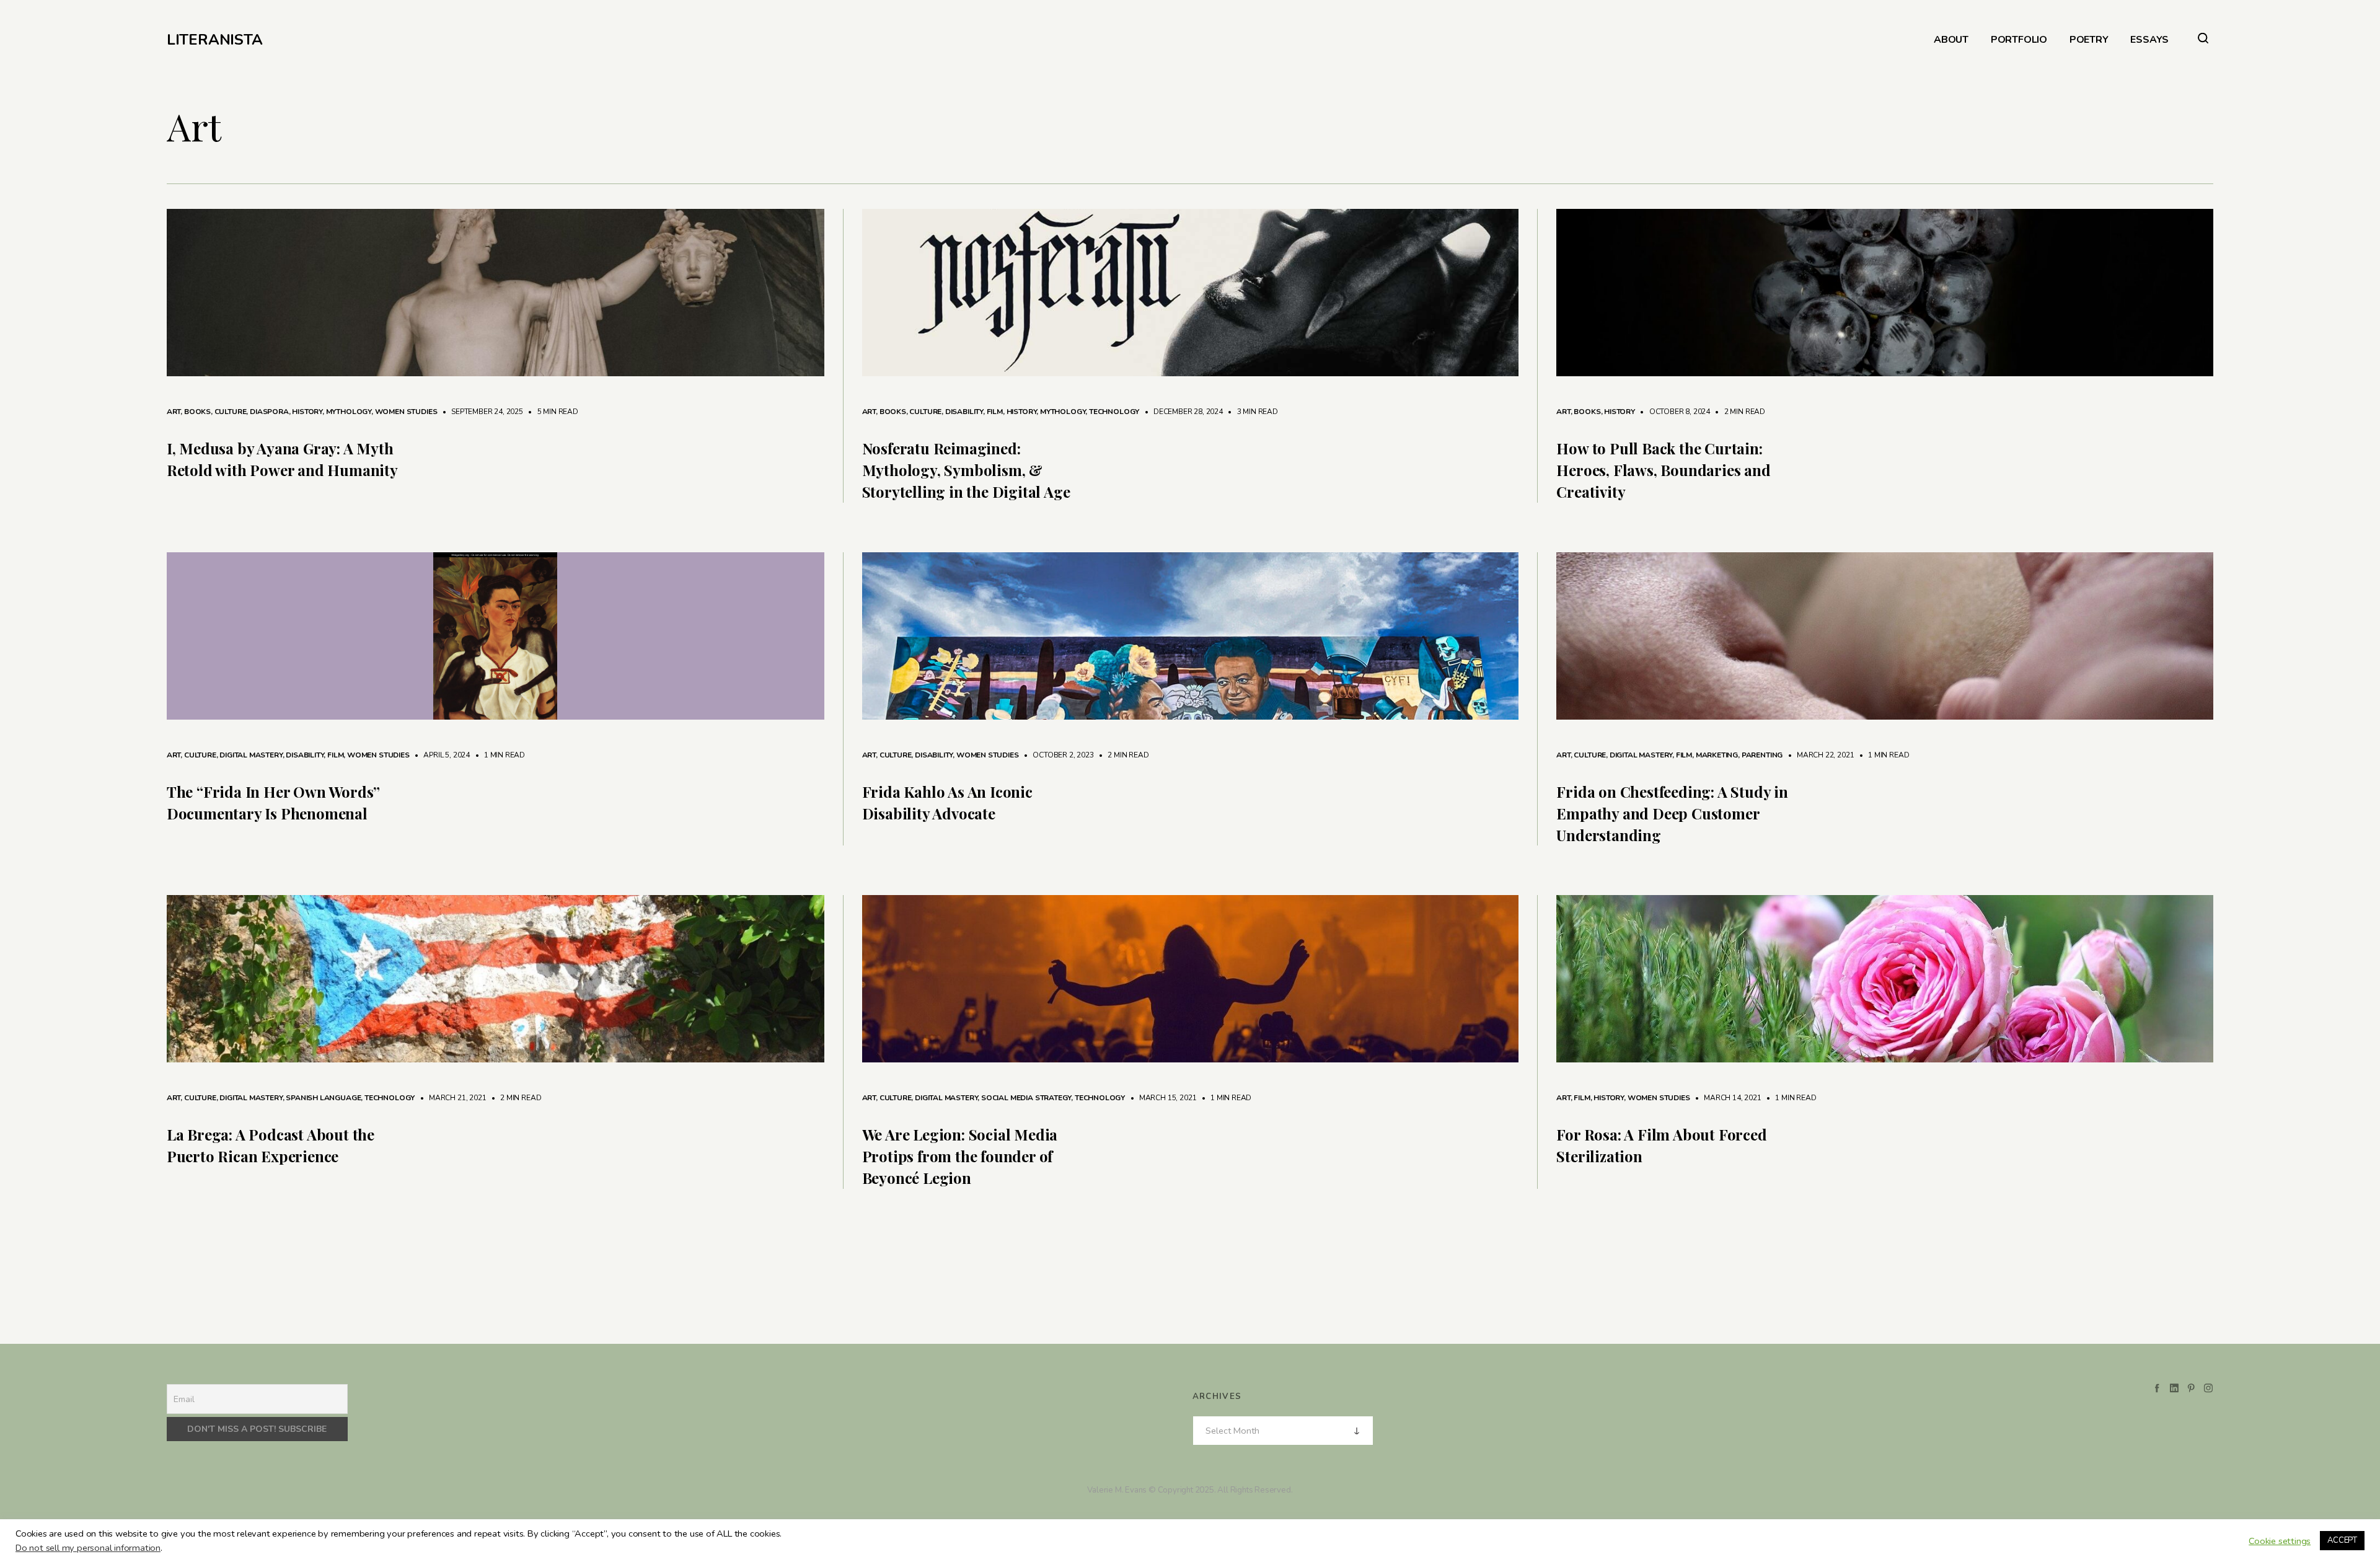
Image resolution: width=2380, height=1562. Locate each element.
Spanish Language (323, 1098)
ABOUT (1951, 40)
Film (995, 412)
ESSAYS (2149, 40)
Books (197, 412)
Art (174, 412)
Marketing (1717, 755)
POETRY (2089, 40)
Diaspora (269, 412)
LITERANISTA (215, 40)
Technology (1114, 412)
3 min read (1251, 412)
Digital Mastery (251, 755)
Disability (964, 412)
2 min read (1739, 412)
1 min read (498, 755)
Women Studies (406, 412)
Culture (231, 412)
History (307, 412)
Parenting (1762, 755)
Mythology (349, 412)
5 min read (552, 412)
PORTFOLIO (2019, 40)
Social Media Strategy (1026, 1098)
